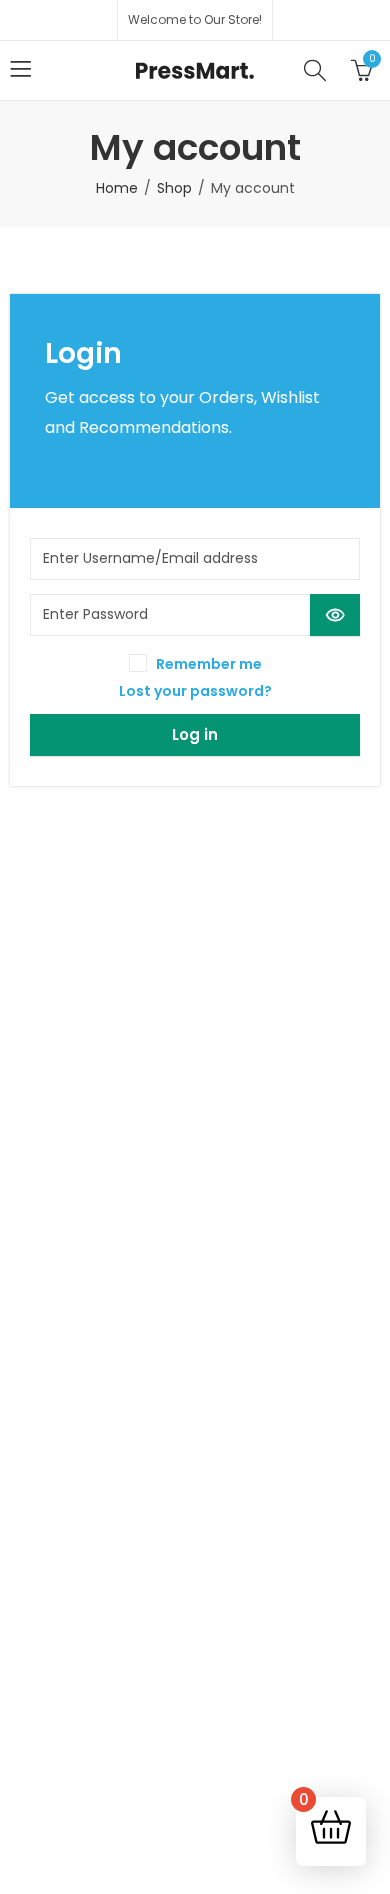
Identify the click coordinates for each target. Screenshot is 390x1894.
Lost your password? (195, 691)
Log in (195, 734)
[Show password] (335, 615)
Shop (174, 188)
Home (117, 188)
